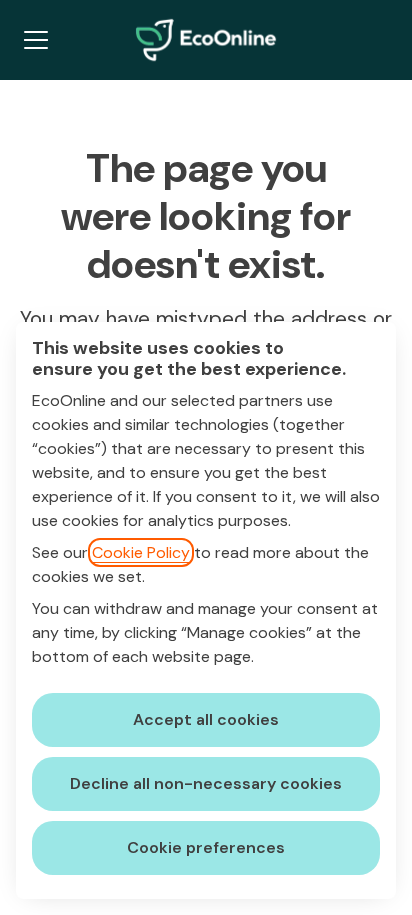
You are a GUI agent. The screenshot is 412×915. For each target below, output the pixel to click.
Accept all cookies (206, 719)
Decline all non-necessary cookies (206, 783)
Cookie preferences (206, 847)
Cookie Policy (141, 552)
